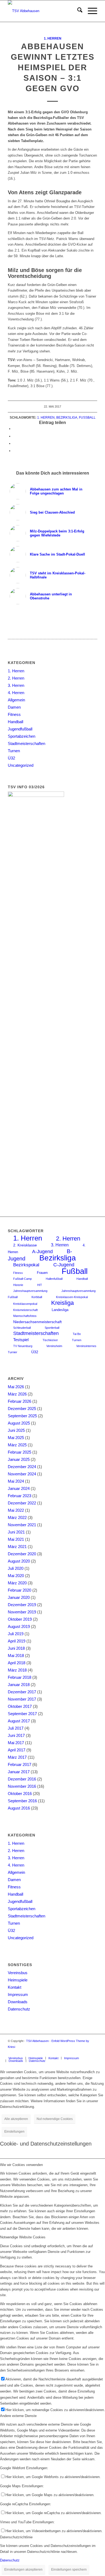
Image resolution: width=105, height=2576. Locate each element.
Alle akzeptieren (16, 2119)
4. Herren (16, 693)
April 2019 (17, 1641)
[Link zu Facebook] (93, 2052)
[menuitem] (77, 11)
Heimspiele (18, 1980)
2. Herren (16, 678)
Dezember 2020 (22, 1554)
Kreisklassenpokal (25, 1304)
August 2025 (19, 1423)
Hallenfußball (54, 1279)
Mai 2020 (16, 1576)
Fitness (14, 714)
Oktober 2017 (20, 1706)
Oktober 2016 (20, 1794)
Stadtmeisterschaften (27, 743)
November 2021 (22, 1525)
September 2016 (22, 1801)
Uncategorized (21, 765)
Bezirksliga (67, 417)
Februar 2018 (20, 1677)
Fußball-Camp (22, 1279)
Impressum (18, 1994)
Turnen (14, 751)
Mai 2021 (16, 1539)
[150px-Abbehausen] (43, 11)
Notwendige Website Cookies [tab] (23, 2237)
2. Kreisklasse (25, 1245)
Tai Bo (77, 1334)
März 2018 (17, 1670)
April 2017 (17, 1750)
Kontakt (15, 1987)
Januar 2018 (19, 1685)
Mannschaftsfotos (25, 1316)
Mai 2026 (16, 1387)
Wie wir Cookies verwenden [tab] (21, 2165)
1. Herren (53, 38)
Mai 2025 (16, 1438)
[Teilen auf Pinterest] (15, 444)
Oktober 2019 (20, 1619)
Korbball (37, 1297)
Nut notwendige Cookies (55, 2119)
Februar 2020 (20, 1590)
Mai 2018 (16, 1656)
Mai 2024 (16, 1481)
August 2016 (19, 1808)
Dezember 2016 (22, 1779)
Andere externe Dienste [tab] (18, 2416)
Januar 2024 (19, 1488)
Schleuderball (22, 1328)
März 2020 (17, 1583)
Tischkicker (50, 1340)
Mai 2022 (16, 1510)
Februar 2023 (20, 1496)
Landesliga (60, 1310)
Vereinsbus (18, 1973)
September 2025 (22, 1416)
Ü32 (11, 758)
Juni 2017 (16, 1735)
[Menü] (90, 11)
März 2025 (17, 1445)
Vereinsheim (54, 1346)
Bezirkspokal (26, 1265)
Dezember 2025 (22, 1409)
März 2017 (17, 1757)
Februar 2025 (20, 1452)
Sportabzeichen (22, 736)
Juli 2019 (16, 1634)
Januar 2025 (19, 1459)
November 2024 (22, 1474)
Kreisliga (62, 1303)
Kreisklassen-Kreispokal (72, 1297)
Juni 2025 (16, 1430)
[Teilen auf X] (15, 436)
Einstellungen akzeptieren (23, 2570)
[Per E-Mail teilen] (15, 451)
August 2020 (19, 1561)
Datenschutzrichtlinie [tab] (16, 2537)
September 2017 (22, 1714)
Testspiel (21, 1340)
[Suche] (77, 11)
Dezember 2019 (22, 1605)
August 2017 (19, 1721)
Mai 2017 (16, 1743)
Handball (15, 722)
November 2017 (22, 1699)
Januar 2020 (19, 1597)
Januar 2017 (19, 1772)
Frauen (42, 1273)
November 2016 (22, 1786)
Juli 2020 (16, 1568)
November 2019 (22, 1612)
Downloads (18, 2002)
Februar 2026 (20, 1401)
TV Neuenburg (23, 1346)
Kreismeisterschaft (25, 1310)
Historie (18, 1285)
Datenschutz (19, 2009)
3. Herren (16, 685)
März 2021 (17, 1547)
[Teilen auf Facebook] (15, 429)
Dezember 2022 (22, 1503)
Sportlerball (52, 1328)
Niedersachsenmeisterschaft (37, 1322)
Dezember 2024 (22, 1467)
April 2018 (17, 1663)
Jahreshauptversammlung (30, 1291)
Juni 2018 (16, 1648)
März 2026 (17, 1394)
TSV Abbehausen (37, 2041)
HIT (40, 1285)
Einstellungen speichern (69, 2570)
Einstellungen (14, 2132)
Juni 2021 (16, 1532)
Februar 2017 (20, 1764)
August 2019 (19, 1626)
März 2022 (17, 1517)
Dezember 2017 (22, 1692)
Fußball (87, 417)
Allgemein (16, 700)
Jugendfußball (20, 729)
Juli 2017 (16, 1728)
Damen (14, 707)
